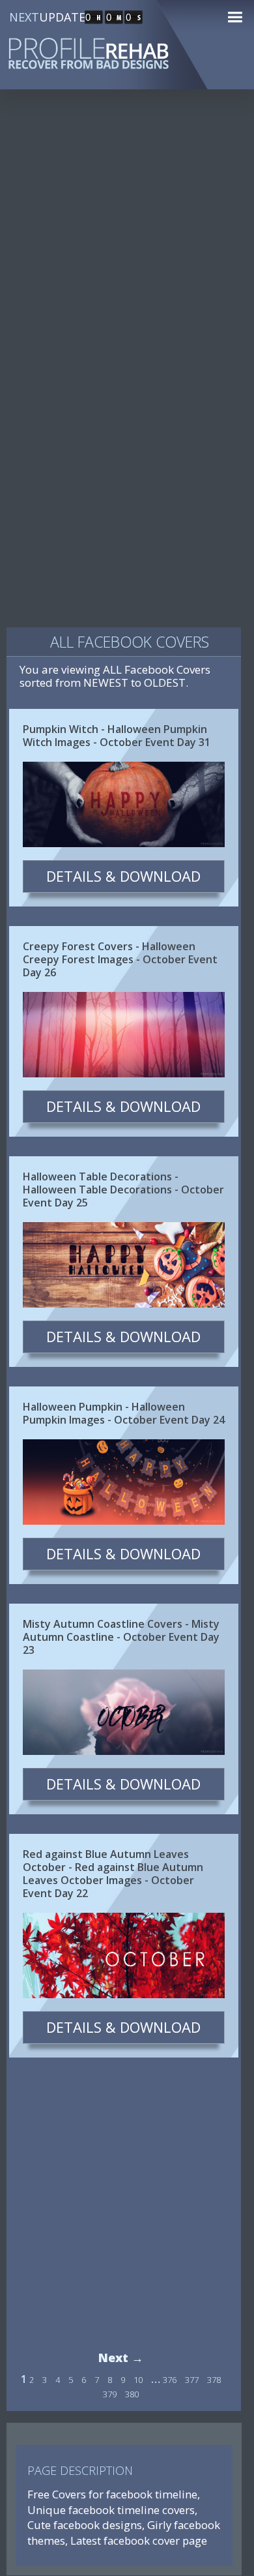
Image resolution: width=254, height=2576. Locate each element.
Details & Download (123, 876)
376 (170, 2380)
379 (110, 2394)
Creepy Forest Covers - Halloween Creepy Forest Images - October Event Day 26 (120, 959)
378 (214, 2380)
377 (192, 2380)
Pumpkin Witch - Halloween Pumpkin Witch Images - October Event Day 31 (117, 736)
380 (132, 2394)
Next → (121, 2358)
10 (138, 2380)
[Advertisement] (127, 241)
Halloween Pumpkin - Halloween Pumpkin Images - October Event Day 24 (124, 1413)
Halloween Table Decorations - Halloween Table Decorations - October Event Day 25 (123, 1190)
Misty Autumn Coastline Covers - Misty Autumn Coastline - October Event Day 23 (121, 1637)
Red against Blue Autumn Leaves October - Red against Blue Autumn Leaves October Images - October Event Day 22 (113, 1874)
